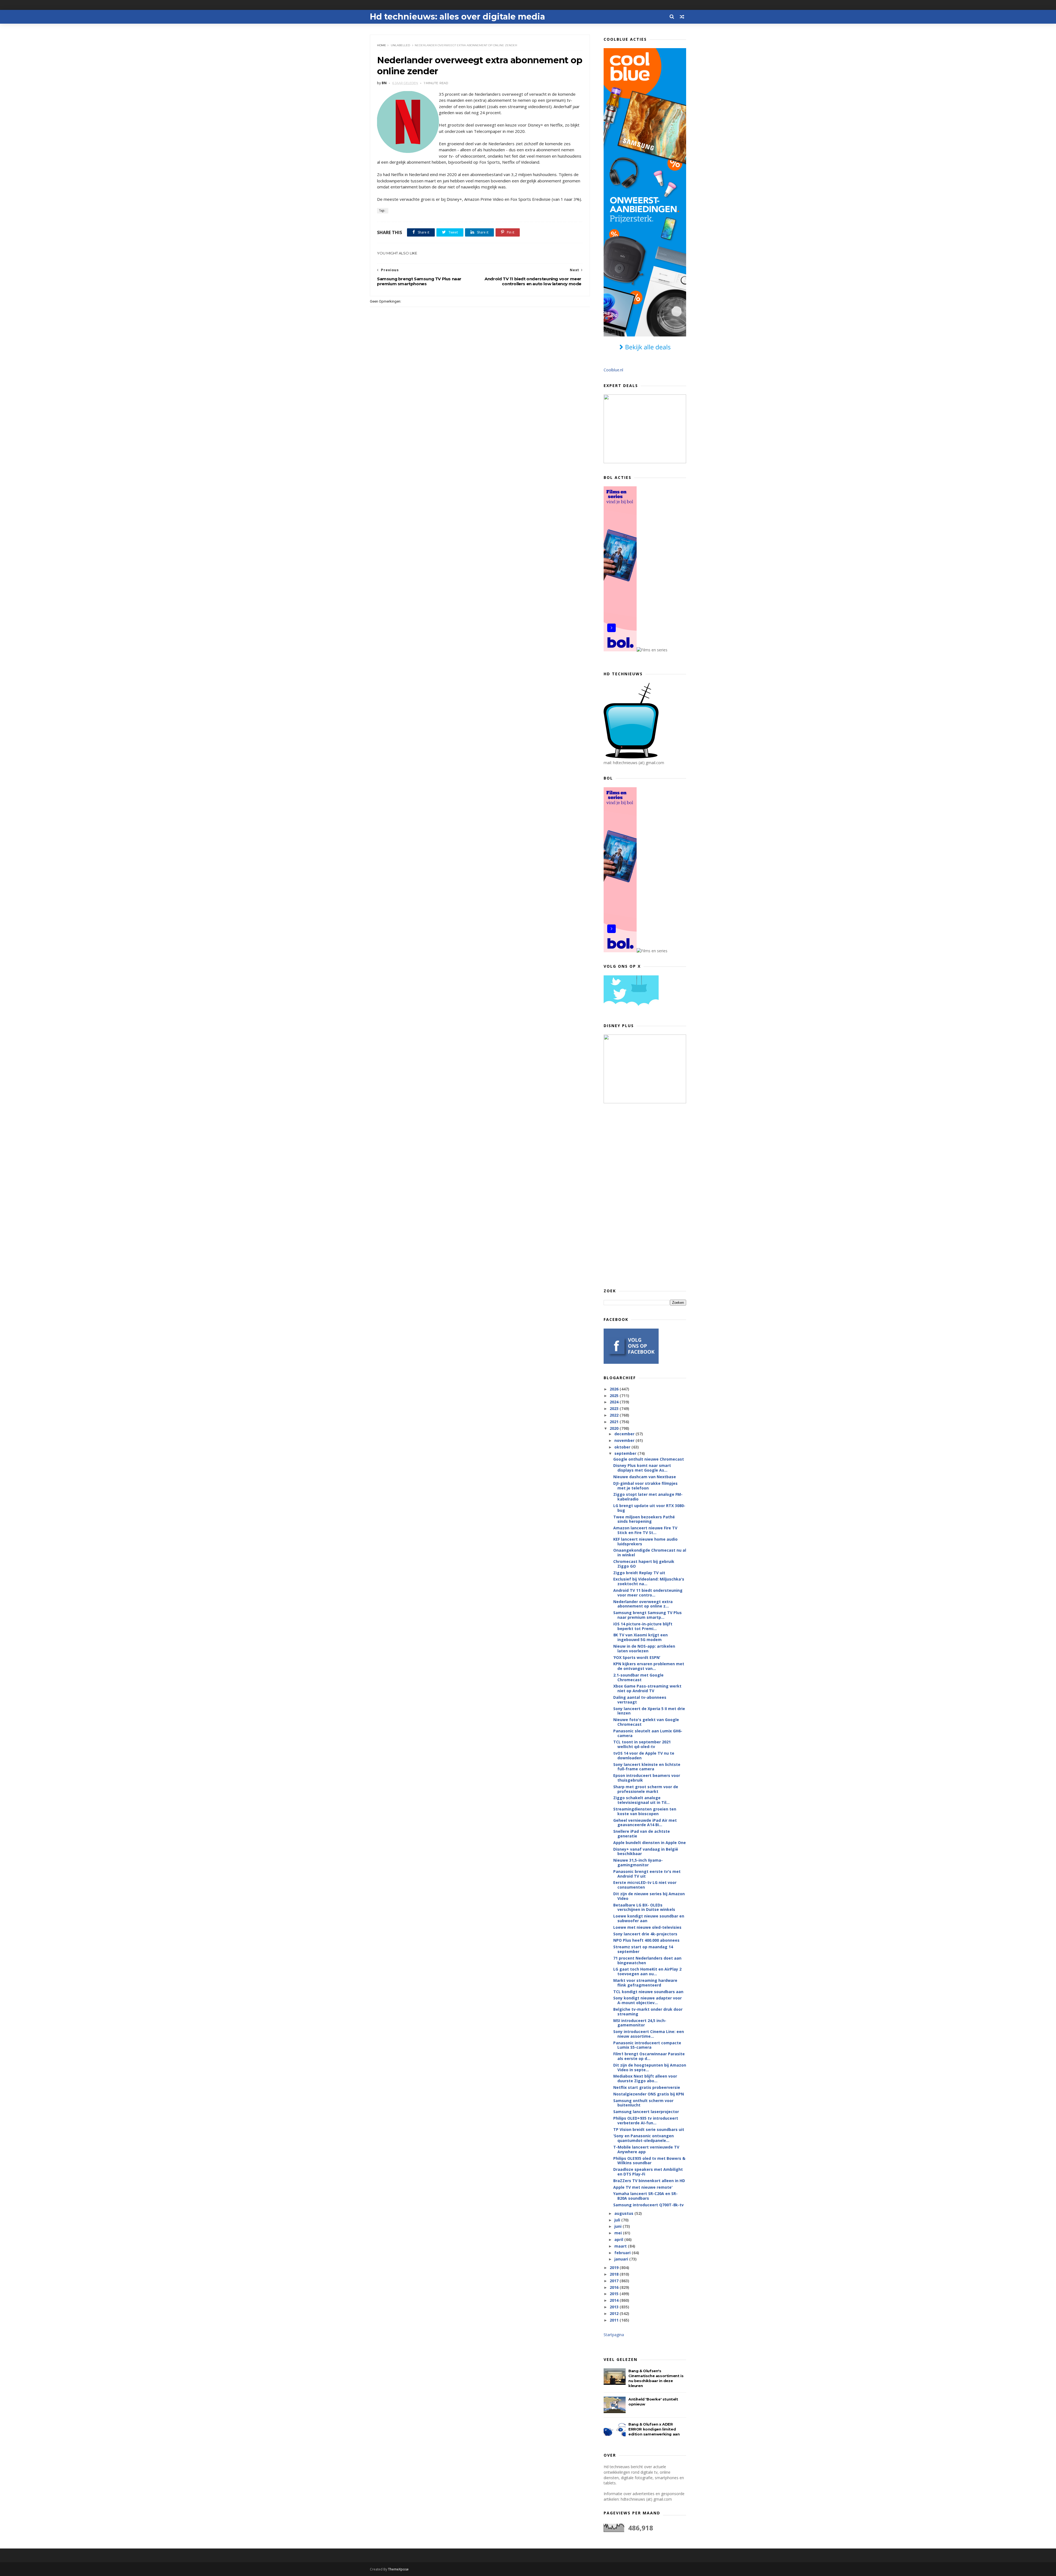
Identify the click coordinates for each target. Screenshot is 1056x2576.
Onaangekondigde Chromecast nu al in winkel (650, 1552)
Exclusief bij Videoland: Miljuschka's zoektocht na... (649, 1581)
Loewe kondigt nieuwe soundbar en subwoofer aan (649, 1918)
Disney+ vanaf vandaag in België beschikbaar (646, 1851)
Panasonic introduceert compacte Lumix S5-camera (647, 2045)
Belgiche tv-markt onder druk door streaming (648, 2012)
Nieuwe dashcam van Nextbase (645, 1477)
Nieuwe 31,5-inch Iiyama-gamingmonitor (638, 1862)
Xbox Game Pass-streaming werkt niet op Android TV (647, 1688)
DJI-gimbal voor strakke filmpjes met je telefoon (645, 1486)
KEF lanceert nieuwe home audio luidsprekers (645, 1541)
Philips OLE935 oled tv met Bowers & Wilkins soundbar (649, 2161)
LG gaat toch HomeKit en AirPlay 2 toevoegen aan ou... (647, 1971)
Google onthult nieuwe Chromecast (649, 1459)
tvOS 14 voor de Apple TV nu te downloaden (644, 1755)
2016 (615, 2287)
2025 (615, 1396)
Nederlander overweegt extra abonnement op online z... (643, 1604)
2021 (615, 1422)
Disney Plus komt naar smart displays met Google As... (642, 1468)
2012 (615, 2313)
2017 (615, 2281)
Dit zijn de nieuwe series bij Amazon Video (649, 1896)
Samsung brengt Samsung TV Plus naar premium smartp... (647, 1615)
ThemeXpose (398, 2569)
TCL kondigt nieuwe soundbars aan (648, 1992)
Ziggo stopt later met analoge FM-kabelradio (648, 1497)
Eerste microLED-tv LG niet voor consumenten (645, 1885)
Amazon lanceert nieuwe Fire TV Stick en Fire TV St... (645, 1530)
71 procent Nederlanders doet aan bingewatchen (647, 1960)
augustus (624, 2213)
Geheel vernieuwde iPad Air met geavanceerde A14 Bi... (645, 1823)
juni (618, 2226)
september (626, 1453)
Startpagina (614, 2335)
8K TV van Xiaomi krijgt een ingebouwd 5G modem (640, 1637)
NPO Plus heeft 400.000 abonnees (646, 1940)
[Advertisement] (645, 1195)
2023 (615, 1408)
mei (619, 2233)
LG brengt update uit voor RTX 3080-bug (649, 1508)
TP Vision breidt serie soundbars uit (649, 2129)
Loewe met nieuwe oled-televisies (647, 1927)
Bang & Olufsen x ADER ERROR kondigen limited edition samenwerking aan (654, 2429)
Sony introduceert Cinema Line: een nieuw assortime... (649, 2034)
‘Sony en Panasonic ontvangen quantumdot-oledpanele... (643, 2138)
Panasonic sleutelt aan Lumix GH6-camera (648, 1733)
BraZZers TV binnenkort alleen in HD (649, 2181)
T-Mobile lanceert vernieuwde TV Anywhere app (646, 2149)
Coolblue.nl (613, 370)
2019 (615, 2268)
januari (622, 2259)
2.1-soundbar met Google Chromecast (638, 1677)
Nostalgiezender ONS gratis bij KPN (649, 2094)
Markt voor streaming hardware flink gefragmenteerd (645, 1983)
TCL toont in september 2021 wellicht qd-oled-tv (642, 1744)
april (619, 2239)
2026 (615, 1389)
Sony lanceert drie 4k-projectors (645, 1934)
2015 (615, 2294)
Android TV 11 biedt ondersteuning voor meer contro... (648, 1593)
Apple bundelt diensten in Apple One (650, 1843)
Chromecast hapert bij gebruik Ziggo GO (644, 1564)
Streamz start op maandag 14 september (643, 1949)
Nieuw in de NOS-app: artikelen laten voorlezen (644, 1648)
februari (623, 2253)
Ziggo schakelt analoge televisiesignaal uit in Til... (641, 1800)
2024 (615, 1402)
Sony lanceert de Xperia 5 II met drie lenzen (649, 1711)
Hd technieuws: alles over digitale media (457, 17)
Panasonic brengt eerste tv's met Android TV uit (647, 1874)
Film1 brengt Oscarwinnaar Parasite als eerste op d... (649, 2056)
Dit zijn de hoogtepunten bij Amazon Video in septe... (650, 2067)
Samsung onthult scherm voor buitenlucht (643, 2103)
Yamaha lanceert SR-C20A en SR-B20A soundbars (645, 2196)
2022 (615, 1415)
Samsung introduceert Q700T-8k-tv (648, 2205)
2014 (615, 2300)
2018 (615, 2274)
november (625, 1440)
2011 (615, 2320)
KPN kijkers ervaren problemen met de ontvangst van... (649, 1666)
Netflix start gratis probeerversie (647, 2087)
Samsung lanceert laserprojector (646, 2112)
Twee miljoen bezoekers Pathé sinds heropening (644, 1519)
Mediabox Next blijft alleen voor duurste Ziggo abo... (645, 2078)
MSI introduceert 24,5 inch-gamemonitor (640, 2023)
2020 (615, 1428)
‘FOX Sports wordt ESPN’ (637, 1657)
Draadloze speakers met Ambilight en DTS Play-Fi (648, 2172)
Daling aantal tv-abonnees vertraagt (640, 1700)
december (625, 1434)
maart (621, 2246)
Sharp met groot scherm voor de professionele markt (646, 1789)
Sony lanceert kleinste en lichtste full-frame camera (647, 1767)
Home (382, 45)
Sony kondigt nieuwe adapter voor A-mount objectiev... (647, 2000)
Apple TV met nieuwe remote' (643, 2187)
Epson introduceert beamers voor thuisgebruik (647, 1778)
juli (618, 2220)
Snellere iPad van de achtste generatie (642, 1834)
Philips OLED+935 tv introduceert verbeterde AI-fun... (646, 2120)
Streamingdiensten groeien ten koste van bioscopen (645, 1811)
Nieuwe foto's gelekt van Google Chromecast (646, 1722)
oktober (623, 1447)
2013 (615, 2307)
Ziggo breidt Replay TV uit (639, 1573)
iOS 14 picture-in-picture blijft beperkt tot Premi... (643, 1626)
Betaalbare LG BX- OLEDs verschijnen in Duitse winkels (644, 1907)
